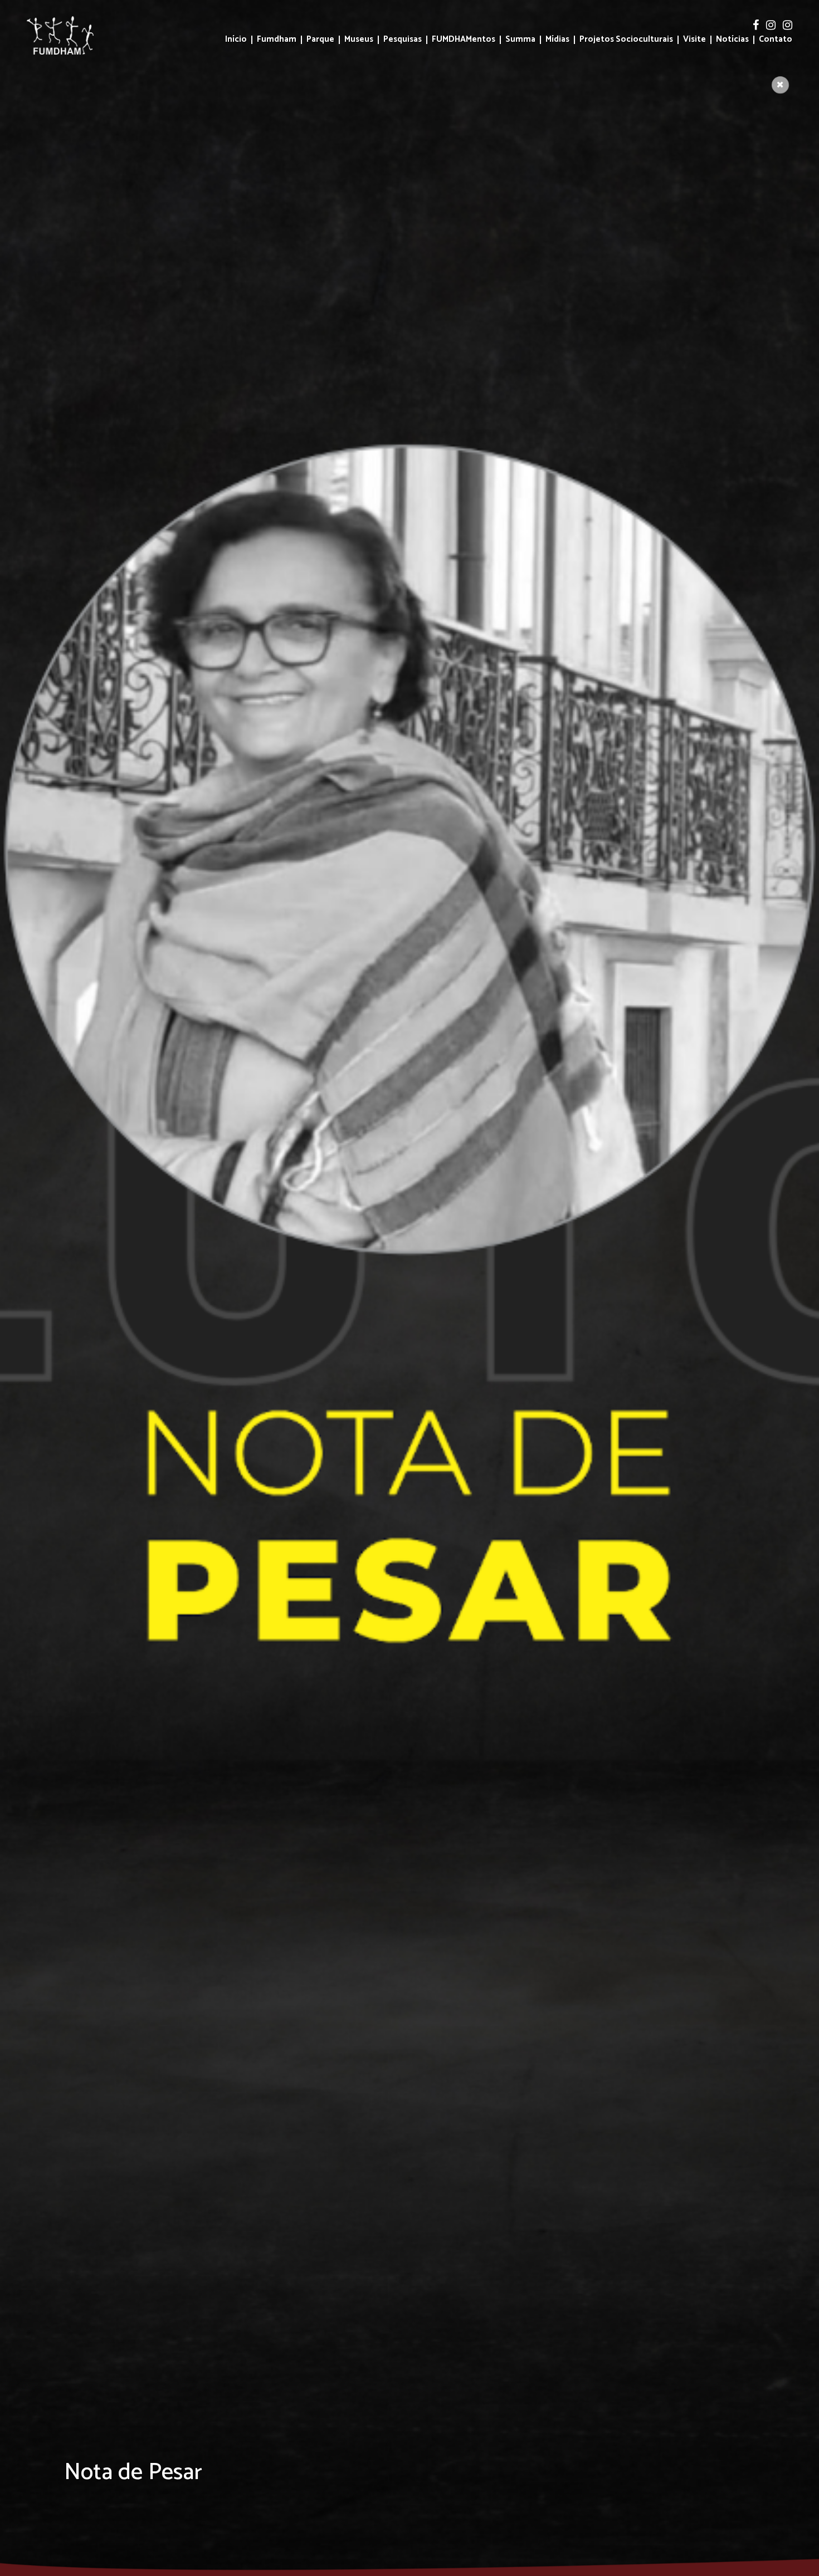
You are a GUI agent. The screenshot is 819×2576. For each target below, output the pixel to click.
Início (236, 40)
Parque (320, 40)
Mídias (557, 40)
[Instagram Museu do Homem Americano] (772, 26)
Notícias (732, 40)
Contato (776, 40)
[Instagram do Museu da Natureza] (788, 26)
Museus (359, 40)
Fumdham (277, 40)
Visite (694, 40)
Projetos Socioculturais (626, 40)
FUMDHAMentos (464, 40)
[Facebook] (757, 26)
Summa (520, 40)
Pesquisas (403, 40)
